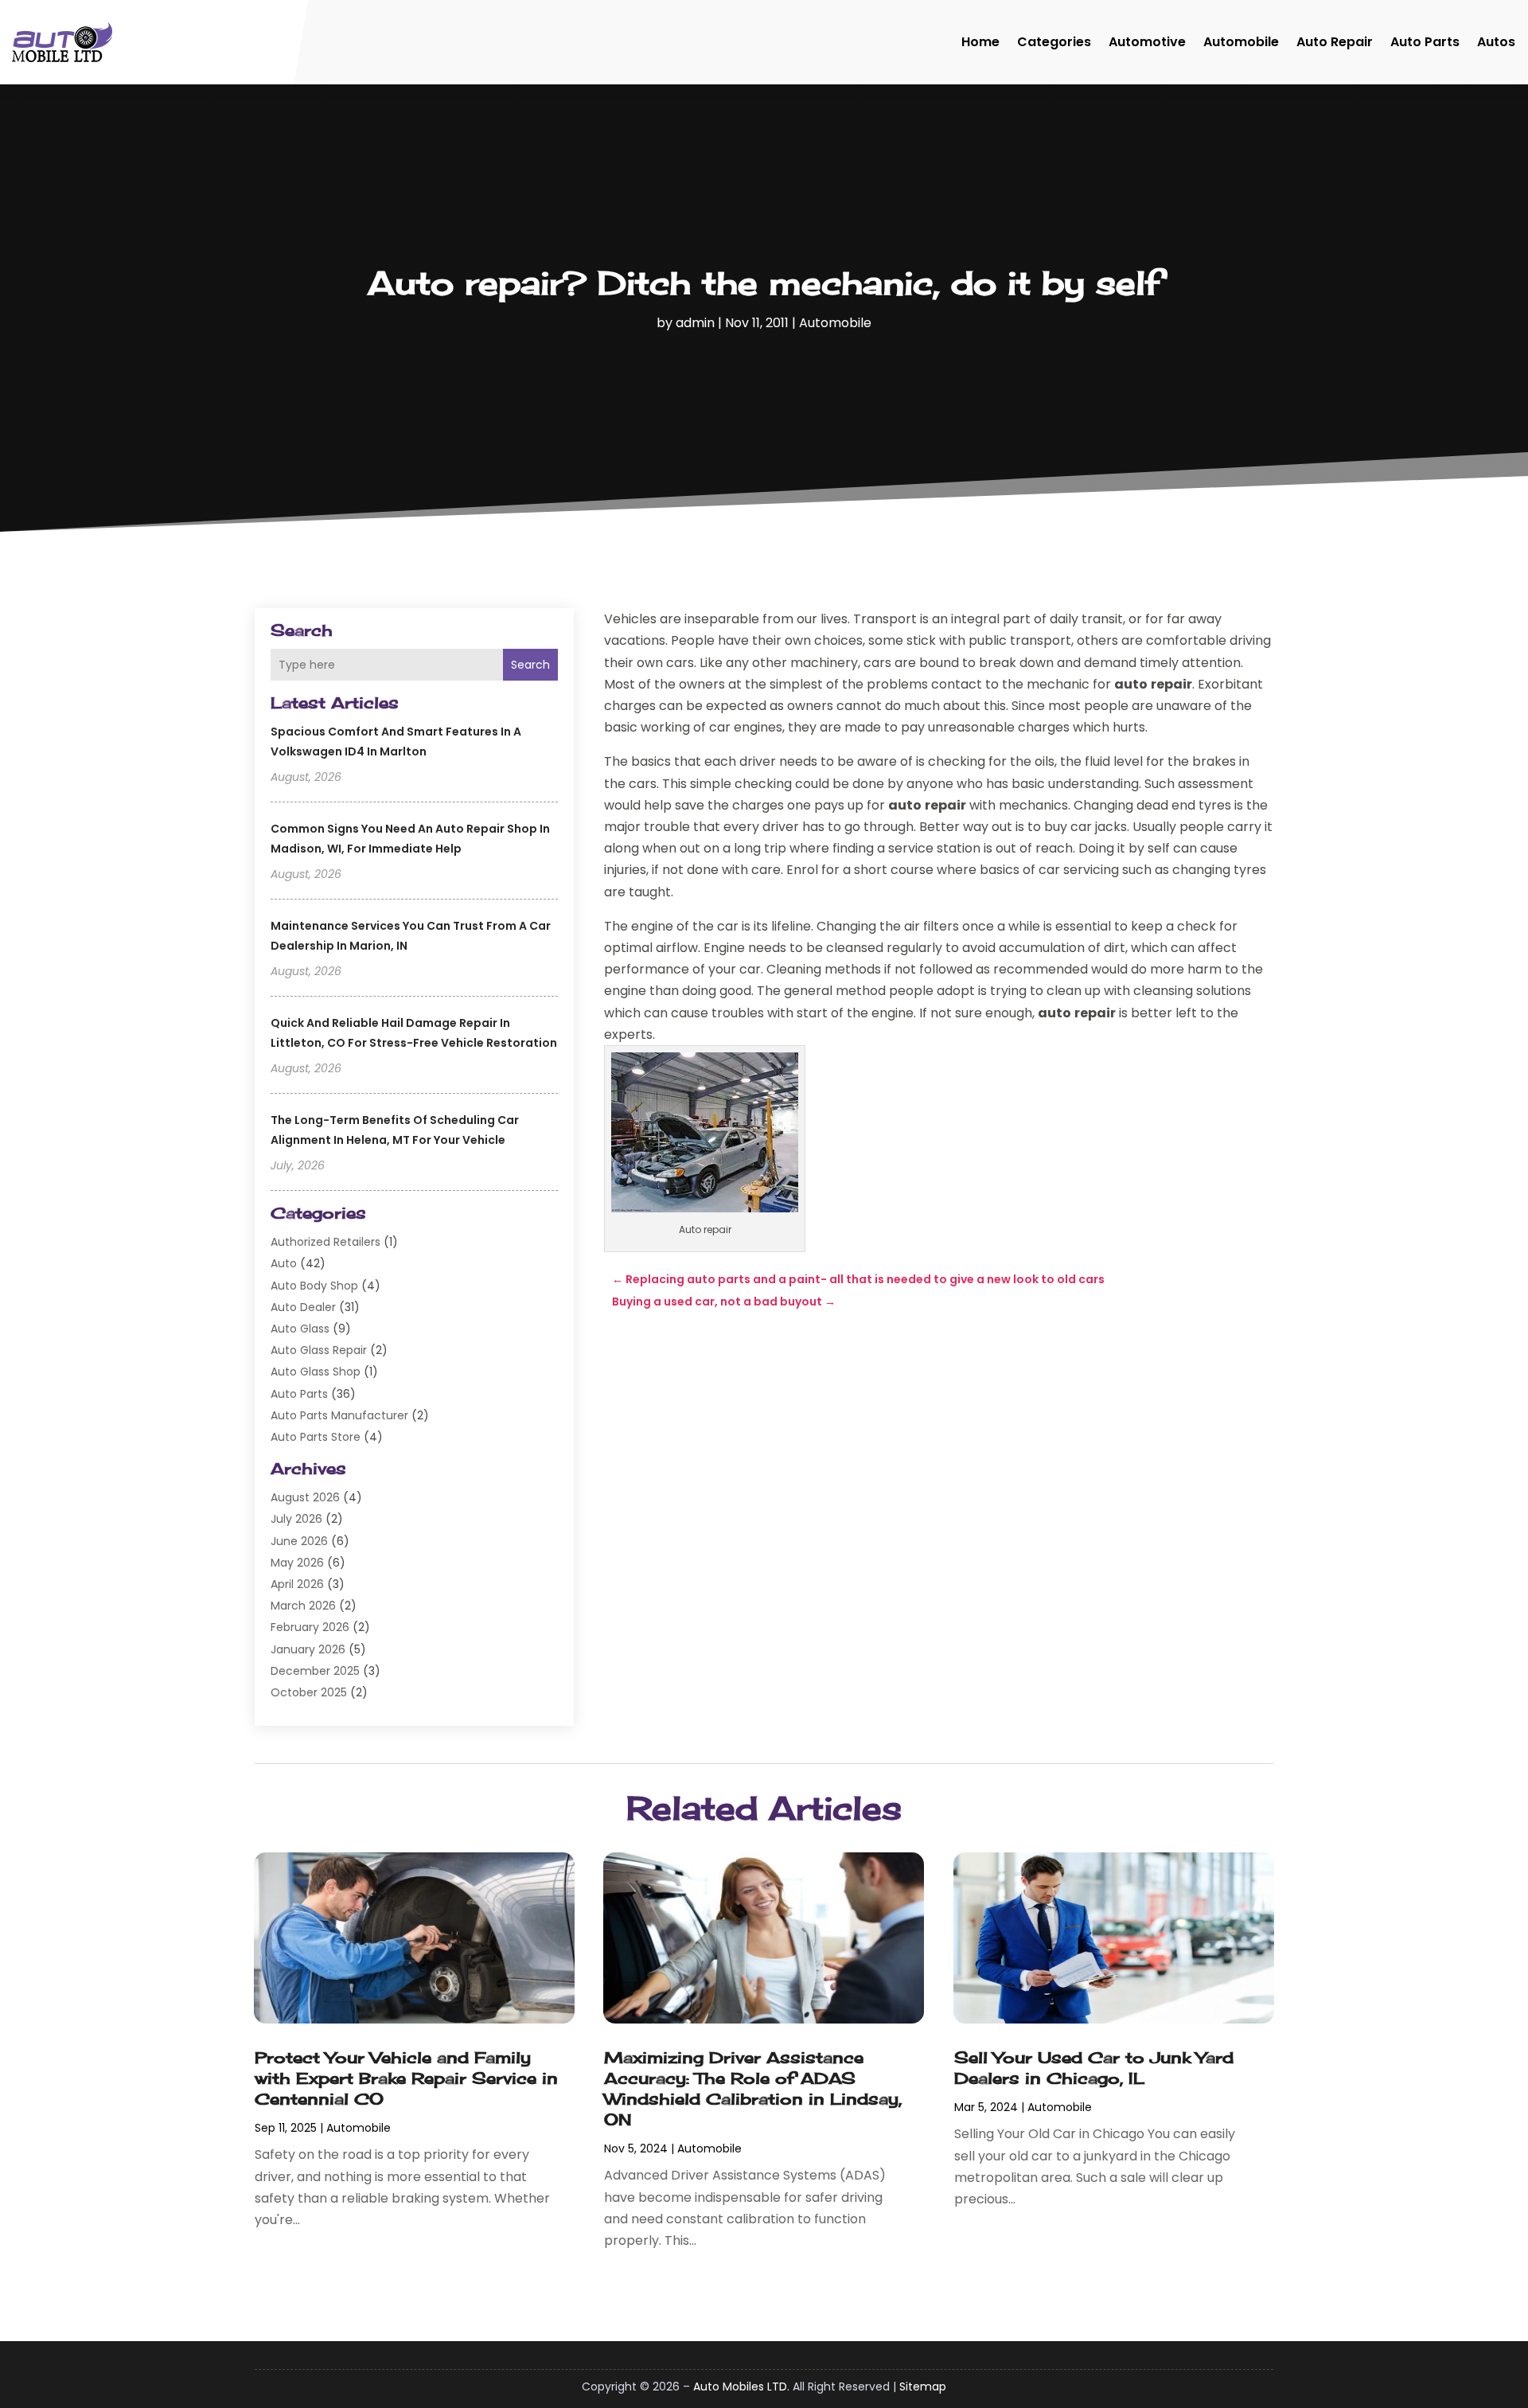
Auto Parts (1425, 42)
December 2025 (315, 1671)
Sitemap (923, 2387)
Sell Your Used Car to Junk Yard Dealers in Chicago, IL (1094, 2068)
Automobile (1241, 42)
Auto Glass (300, 1329)
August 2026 (305, 1497)
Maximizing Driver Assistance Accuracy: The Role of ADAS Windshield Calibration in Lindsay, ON (753, 2088)
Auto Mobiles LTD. (741, 2387)
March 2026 (303, 1606)
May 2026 (297, 1563)
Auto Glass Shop (316, 1372)
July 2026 (296, 1519)
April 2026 (297, 1584)
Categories (1054, 42)
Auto (284, 1263)
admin (695, 323)
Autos (1496, 42)
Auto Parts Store (316, 1437)
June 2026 (299, 1541)
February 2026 (310, 1627)
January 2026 (308, 1649)
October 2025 (309, 1692)
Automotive (1147, 42)
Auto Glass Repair (319, 1350)
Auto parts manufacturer (339, 1415)
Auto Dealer (303, 1307)
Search (530, 665)
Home (980, 42)
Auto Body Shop (314, 1286)
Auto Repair (1335, 42)
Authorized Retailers (325, 1242)
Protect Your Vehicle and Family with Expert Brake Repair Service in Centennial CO (406, 2078)
